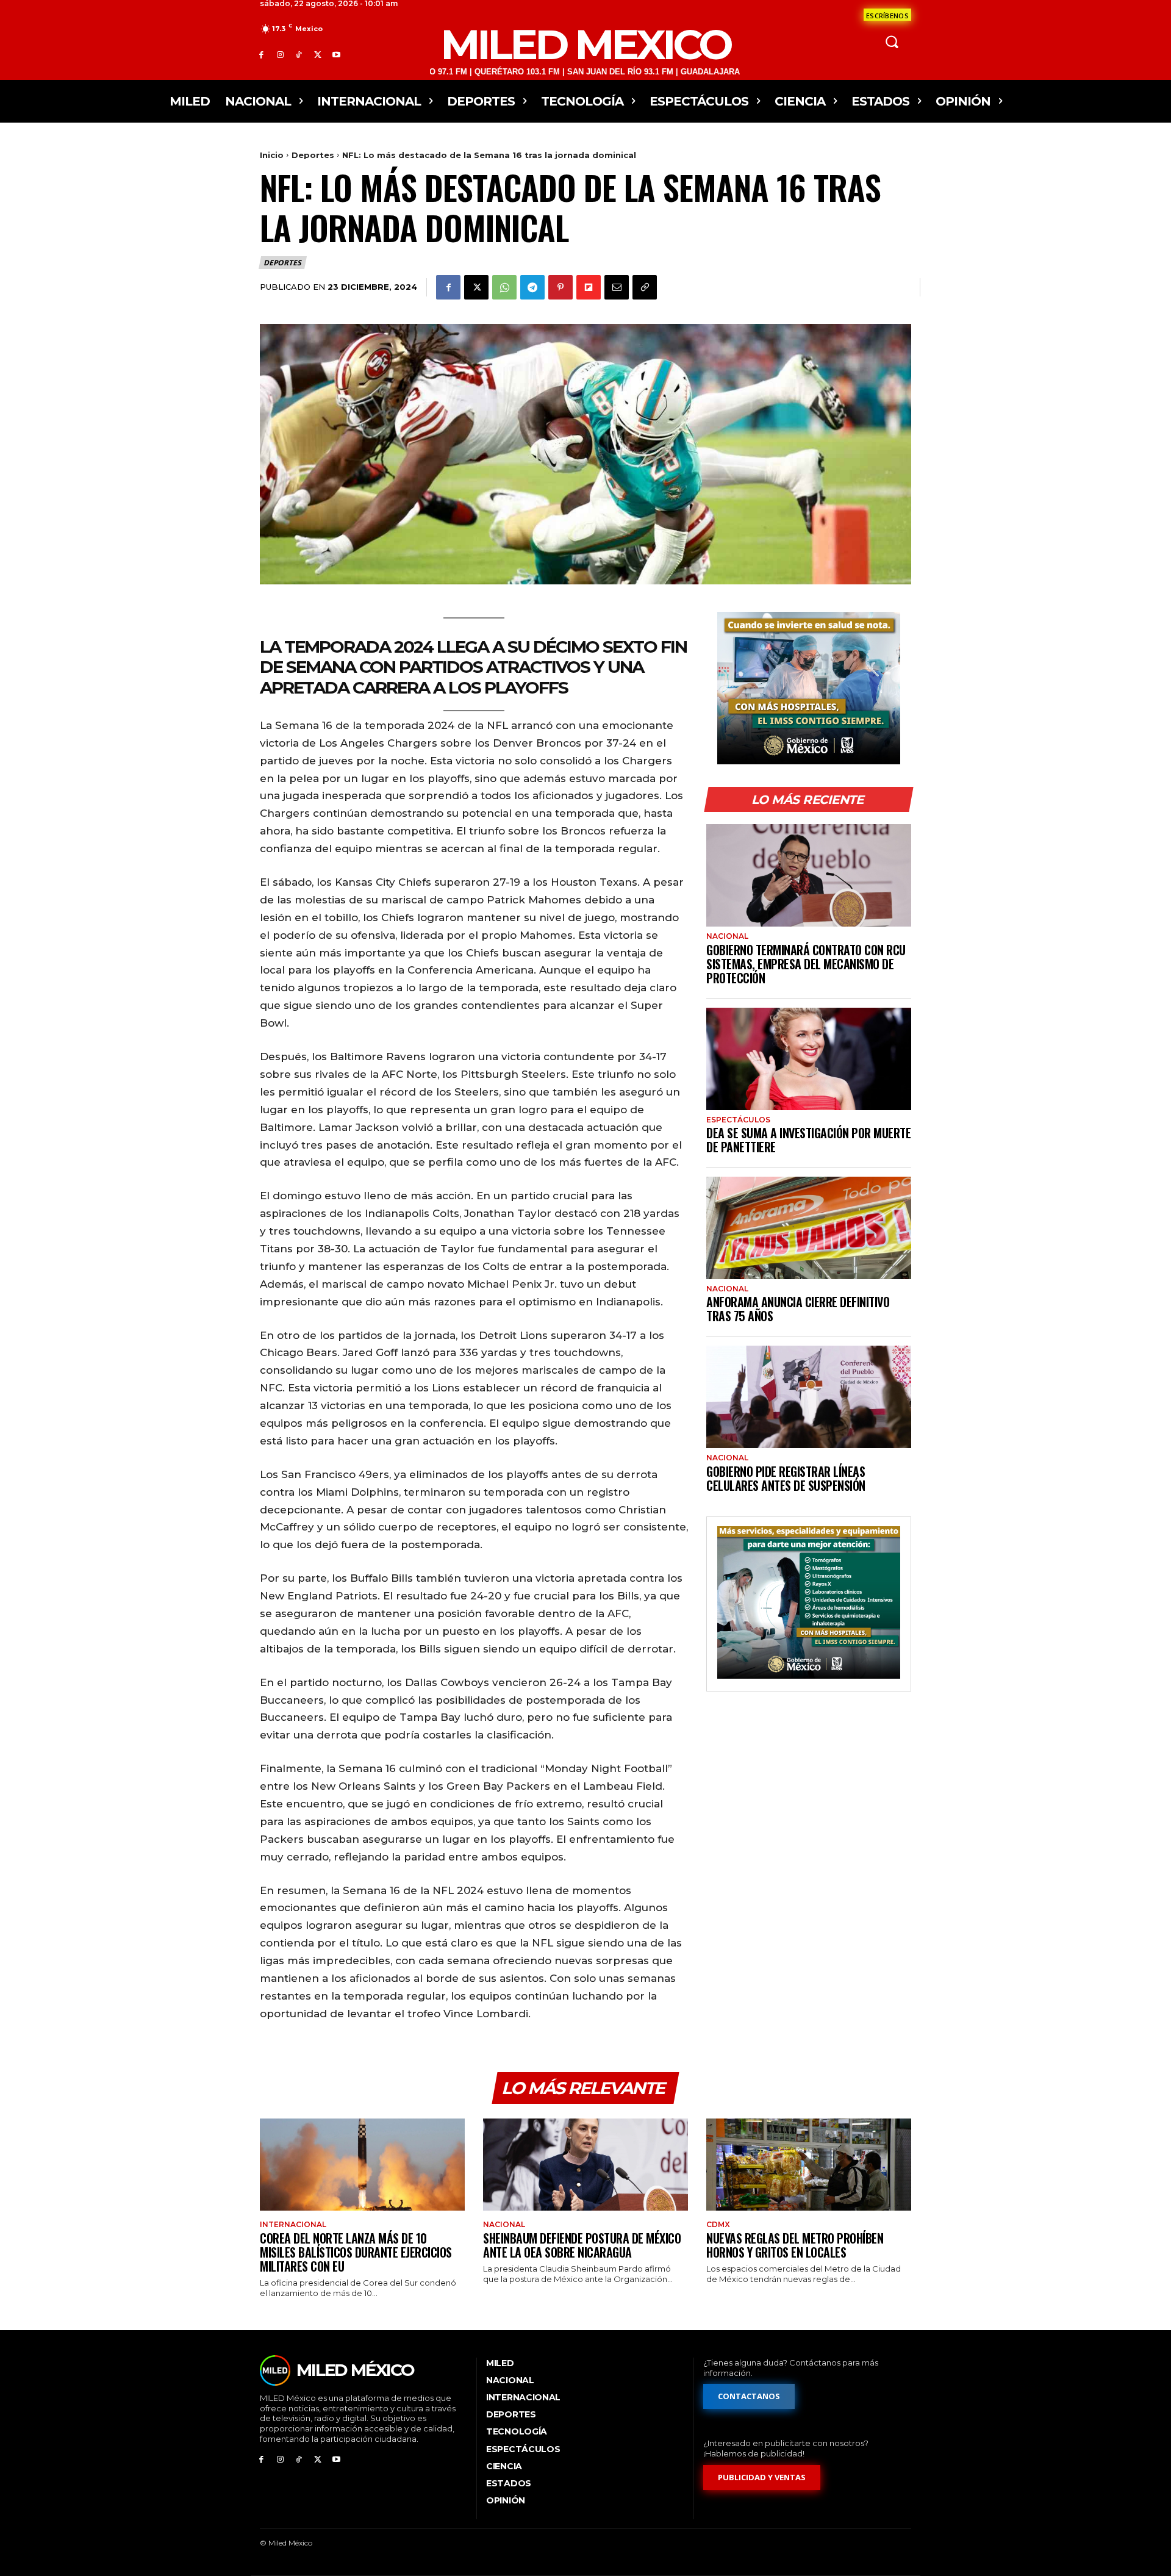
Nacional (727, 936)
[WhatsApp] (504, 287)
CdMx (718, 2225)
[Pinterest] (560, 287)
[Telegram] (532, 287)
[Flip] (589, 287)
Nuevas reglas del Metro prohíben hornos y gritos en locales (795, 2245)
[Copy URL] (645, 287)
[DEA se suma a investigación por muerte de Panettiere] (809, 1059)
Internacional (293, 2225)
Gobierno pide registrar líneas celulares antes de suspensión (786, 1478)
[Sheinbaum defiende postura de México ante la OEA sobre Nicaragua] (585, 2165)
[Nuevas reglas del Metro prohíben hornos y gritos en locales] (809, 2165)
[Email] (617, 287)
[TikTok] (299, 55)
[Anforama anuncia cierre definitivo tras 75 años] (809, 1228)
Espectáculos (738, 1120)
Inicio (272, 155)
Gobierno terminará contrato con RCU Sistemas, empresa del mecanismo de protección (806, 964)
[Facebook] (261, 55)
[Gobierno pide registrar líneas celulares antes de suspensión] (809, 1397)
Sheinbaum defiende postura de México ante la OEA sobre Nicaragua (582, 2245)
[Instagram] (280, 55)
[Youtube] (336, 55)
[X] (317, 55)
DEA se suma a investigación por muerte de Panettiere (808, 1140)
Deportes (313, 155)
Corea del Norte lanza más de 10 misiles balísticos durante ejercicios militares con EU (356, 2252)
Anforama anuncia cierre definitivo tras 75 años (798, 1309)
